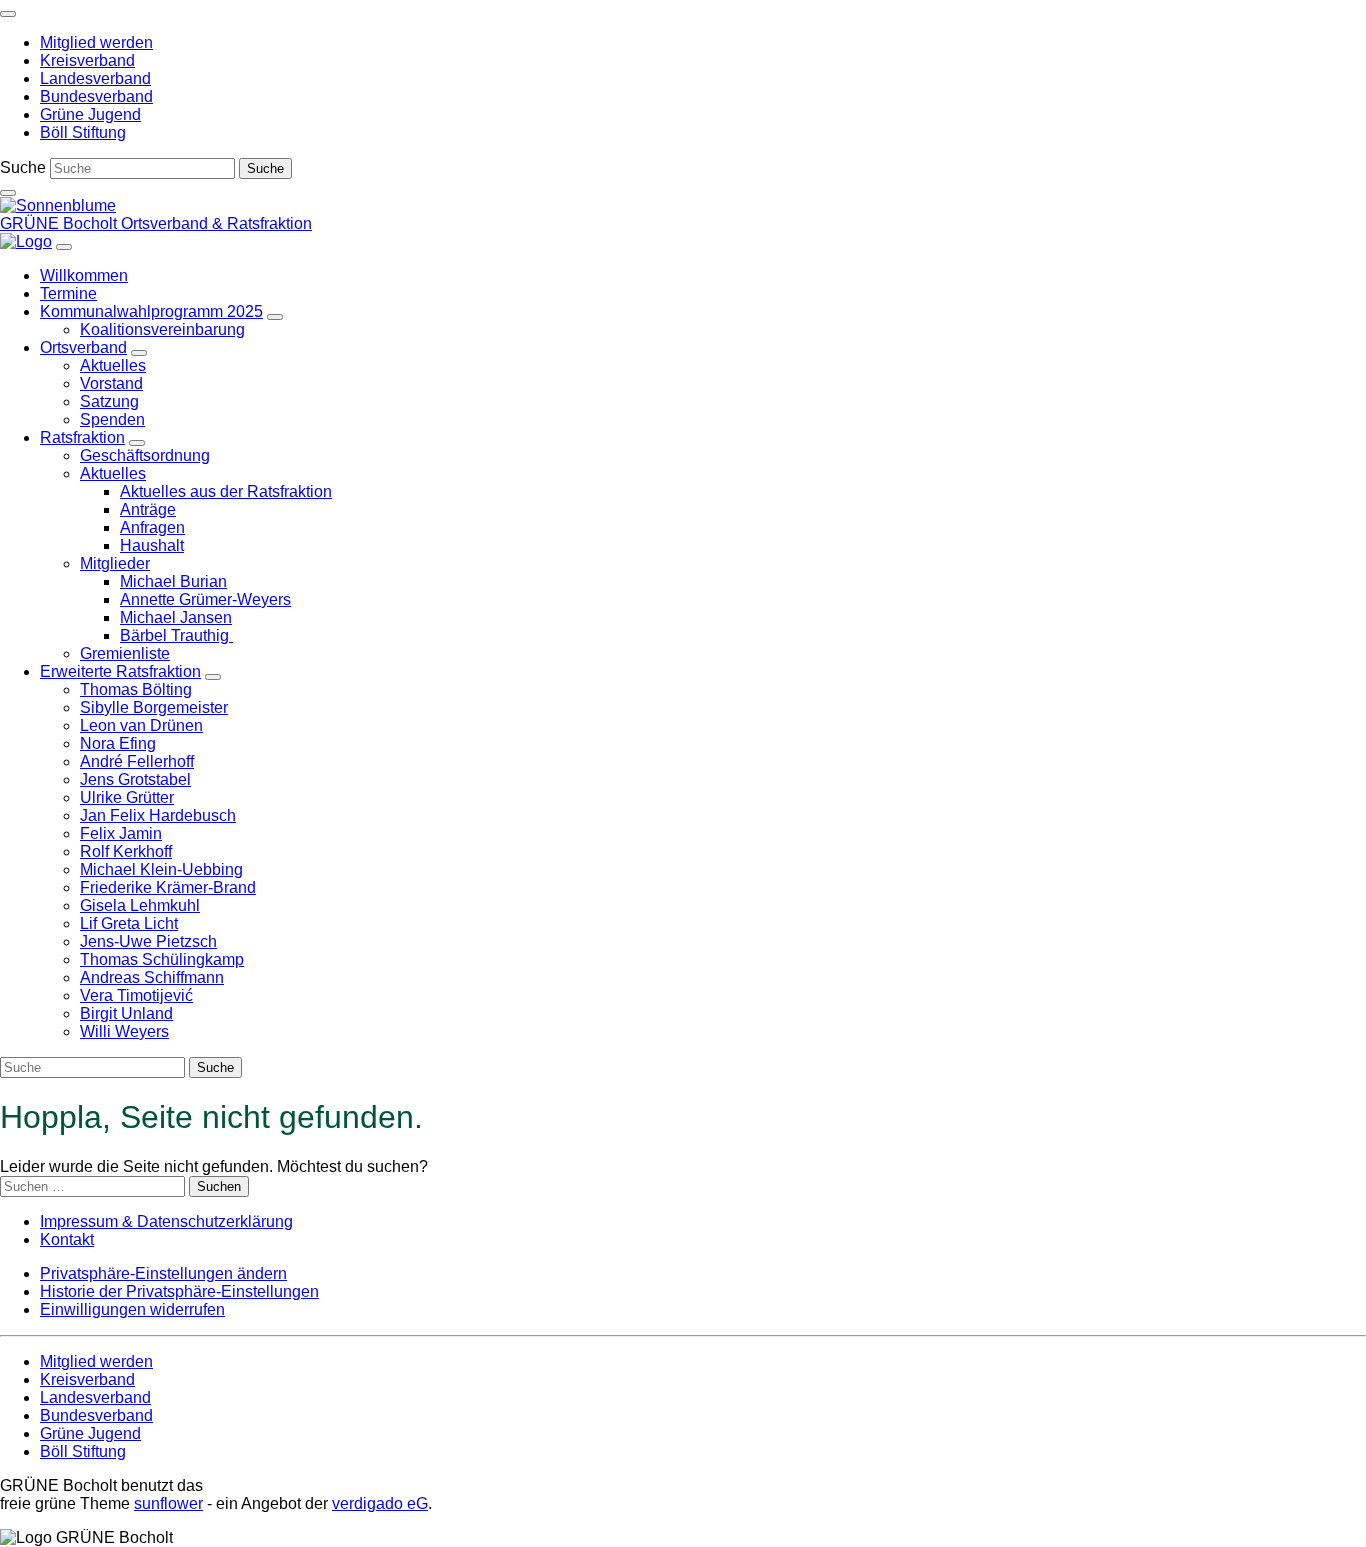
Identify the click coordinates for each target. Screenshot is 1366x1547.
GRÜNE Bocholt (60, 223)
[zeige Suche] (8, 193)
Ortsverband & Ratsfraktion (216, 223)
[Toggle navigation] (8, 14)
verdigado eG (380, 1503)
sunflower (168, 1503)
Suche (23, 167)
